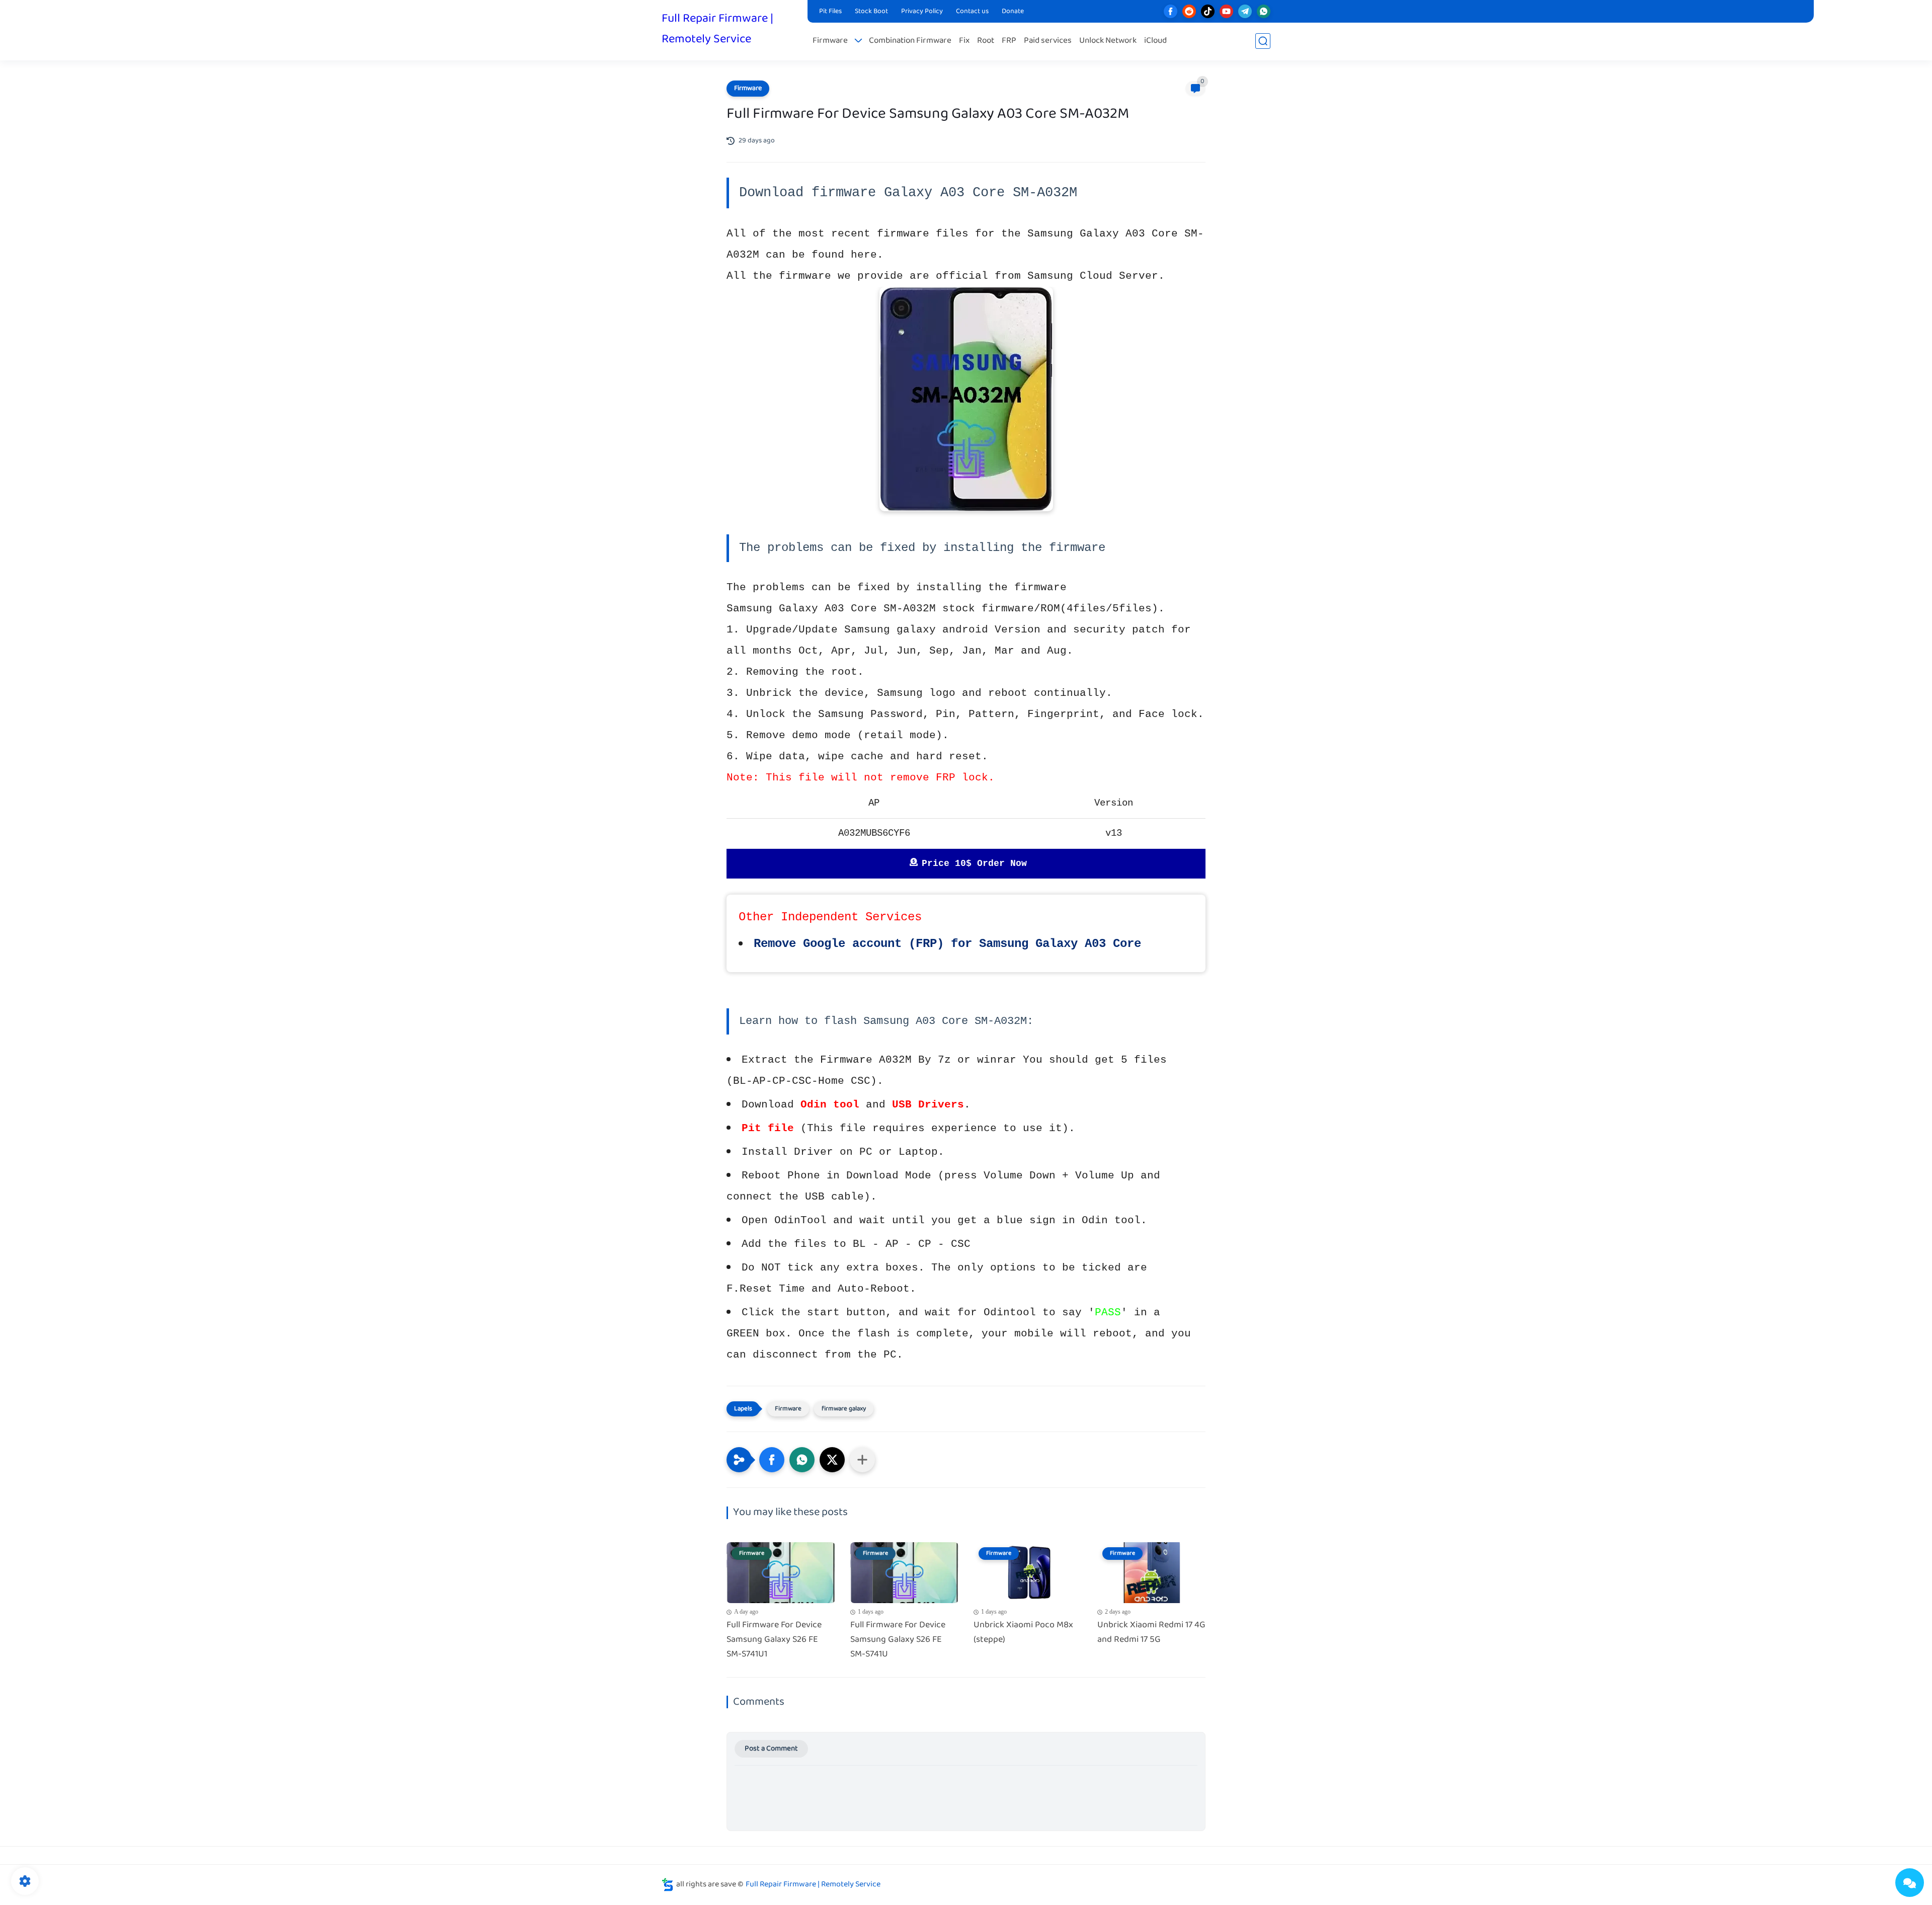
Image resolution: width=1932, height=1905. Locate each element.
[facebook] (1171, 11)
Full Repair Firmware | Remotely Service (717, 29)
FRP (1009, 41)
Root (986, 41)
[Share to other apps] (862, 1460)
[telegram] (1245, 11)
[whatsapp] (1264, 11)
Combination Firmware (910, 41)
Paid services (1048, 41)
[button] (772, 1460)
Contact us (972, 12)
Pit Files (830, 12)
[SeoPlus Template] (668, 1885)
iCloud (1155, 41)
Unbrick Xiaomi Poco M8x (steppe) (1023, 1633)
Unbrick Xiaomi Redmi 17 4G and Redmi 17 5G (1151, 1633)
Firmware (830, 41)
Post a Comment (771, 1749)
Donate (1013, 12)
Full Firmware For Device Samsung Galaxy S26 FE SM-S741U (898, 1640)
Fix (964, 41)
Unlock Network (1108, 41)
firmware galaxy (844, 1409)
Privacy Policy (922, 12)
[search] (1263, 41)
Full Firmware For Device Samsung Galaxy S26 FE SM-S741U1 (774, 1640)
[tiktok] (1208, 11)
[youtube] (1226, 11)
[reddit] (1189, 11)
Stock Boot (871, 12)
